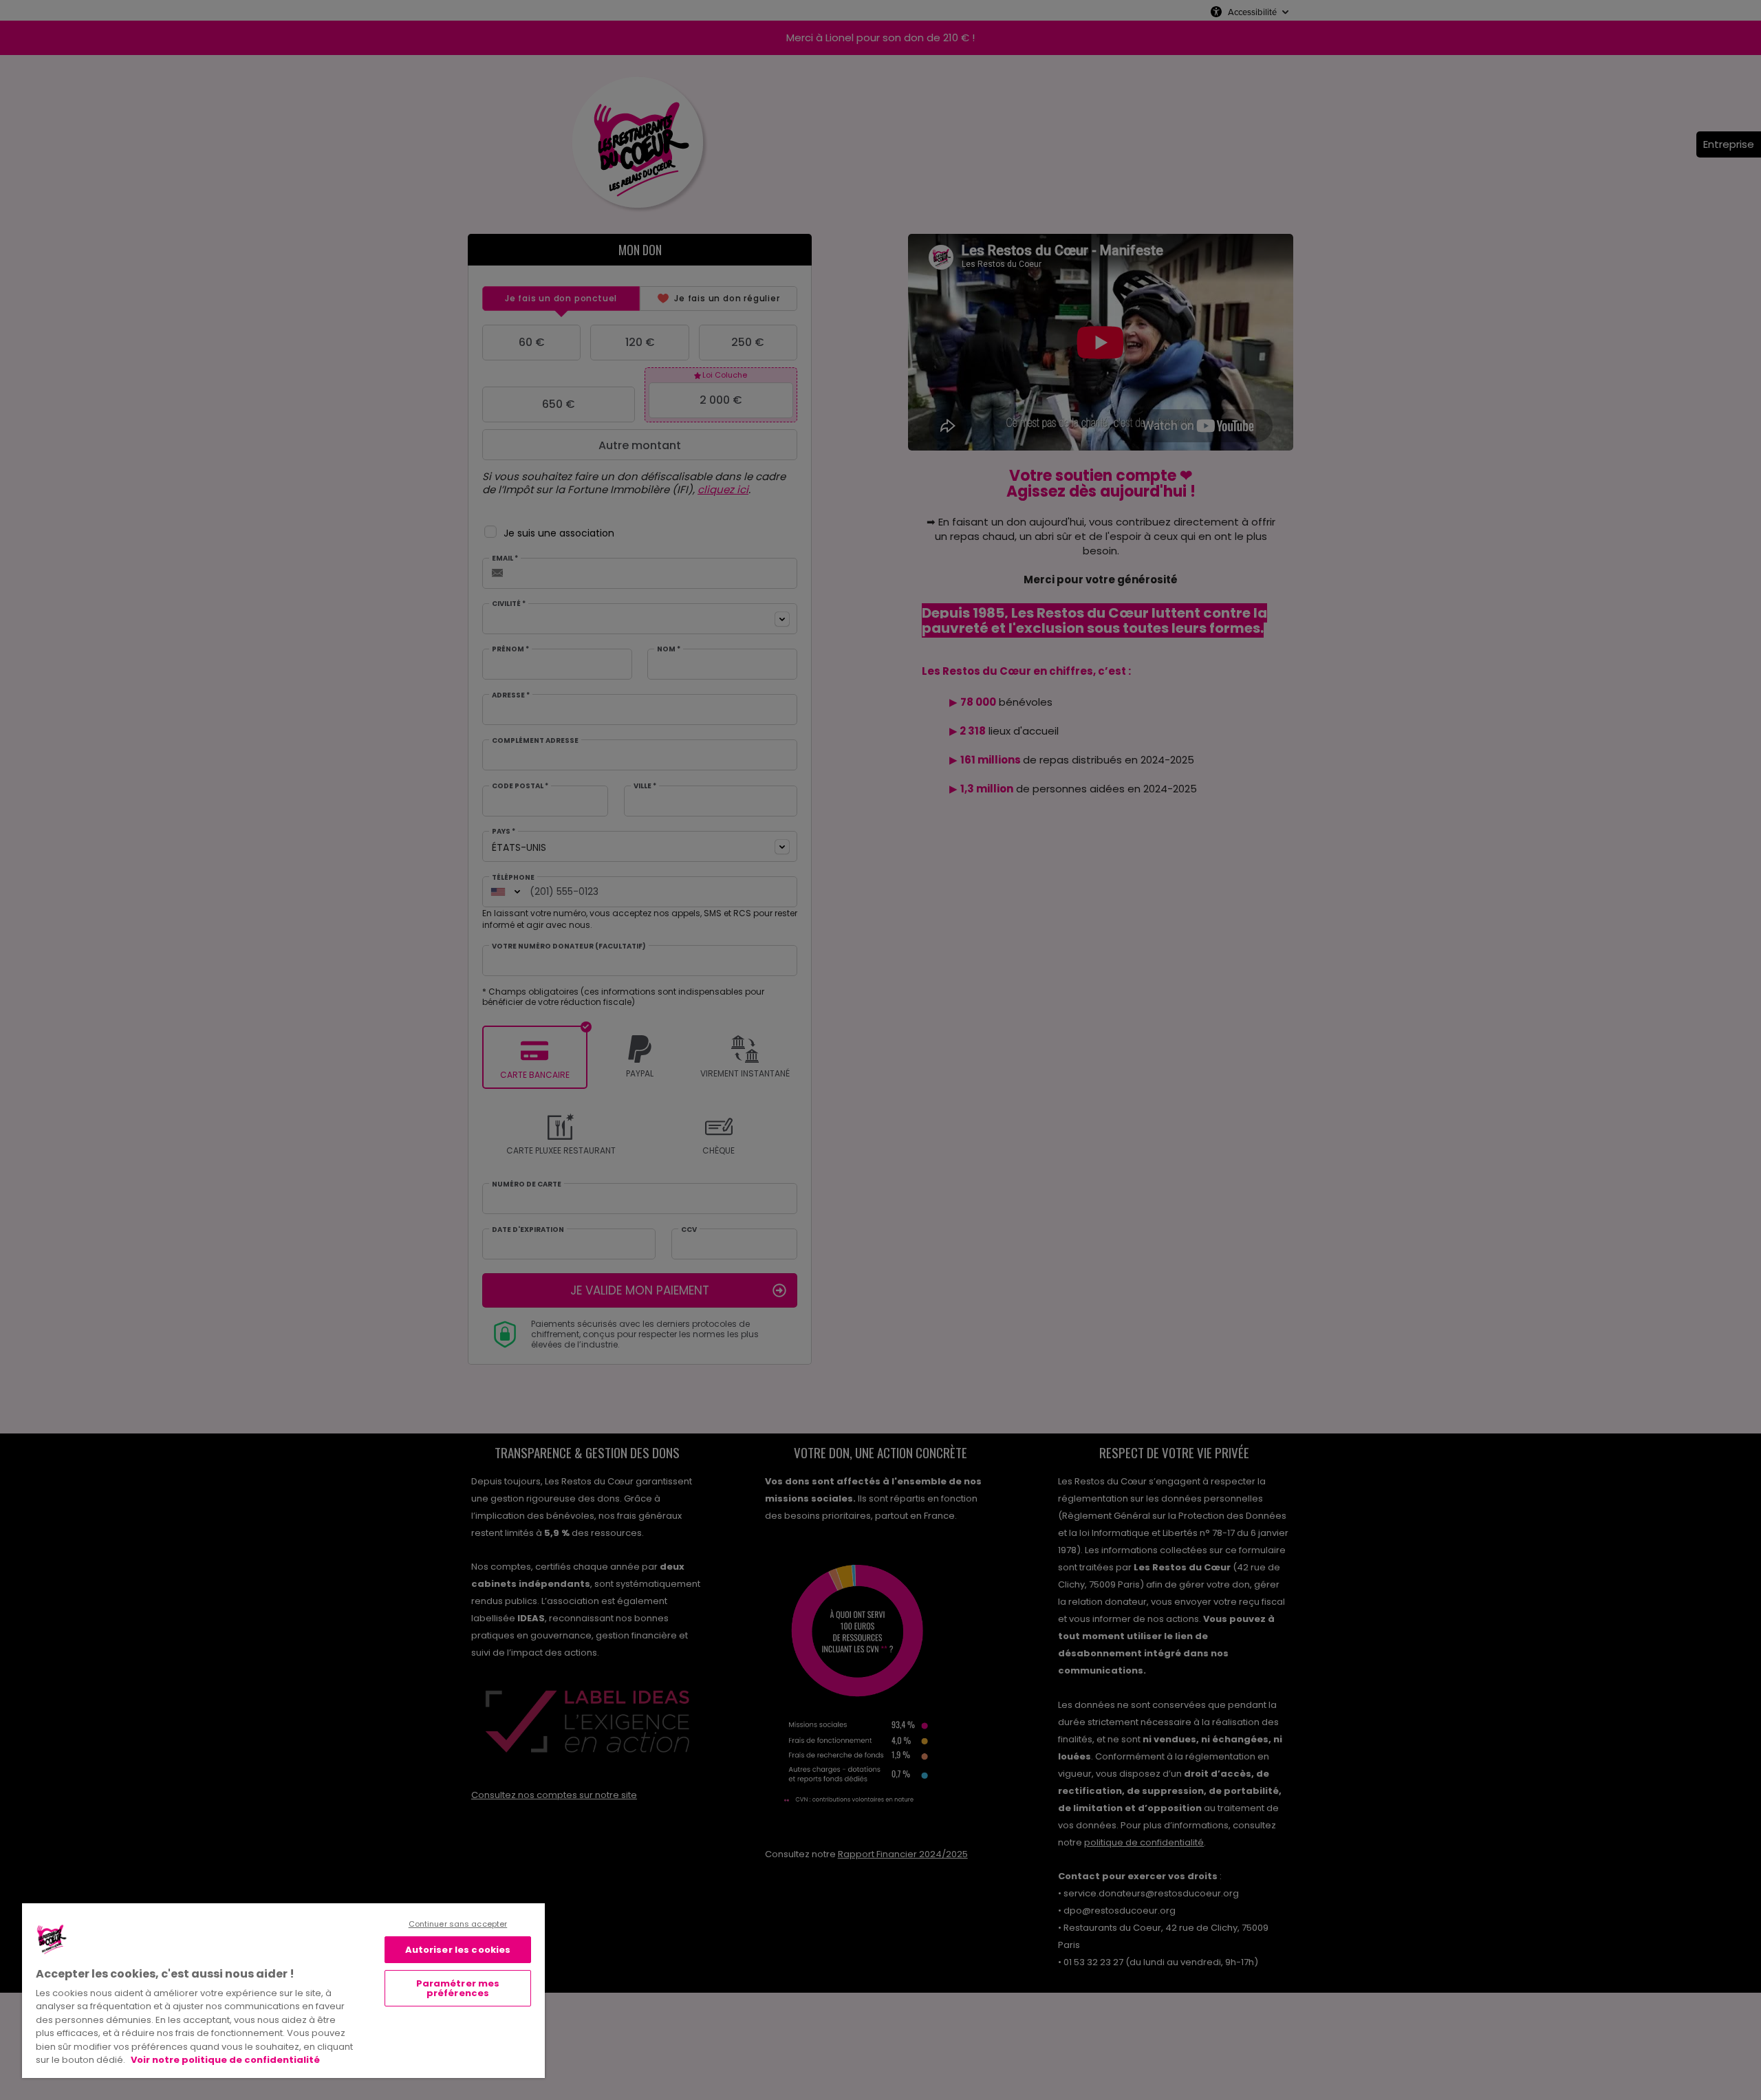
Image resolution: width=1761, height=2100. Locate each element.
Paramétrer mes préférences (458, 1988)
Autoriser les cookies (458, 1950)
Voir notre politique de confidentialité (225, 2060)
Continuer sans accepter (458, 1924)
